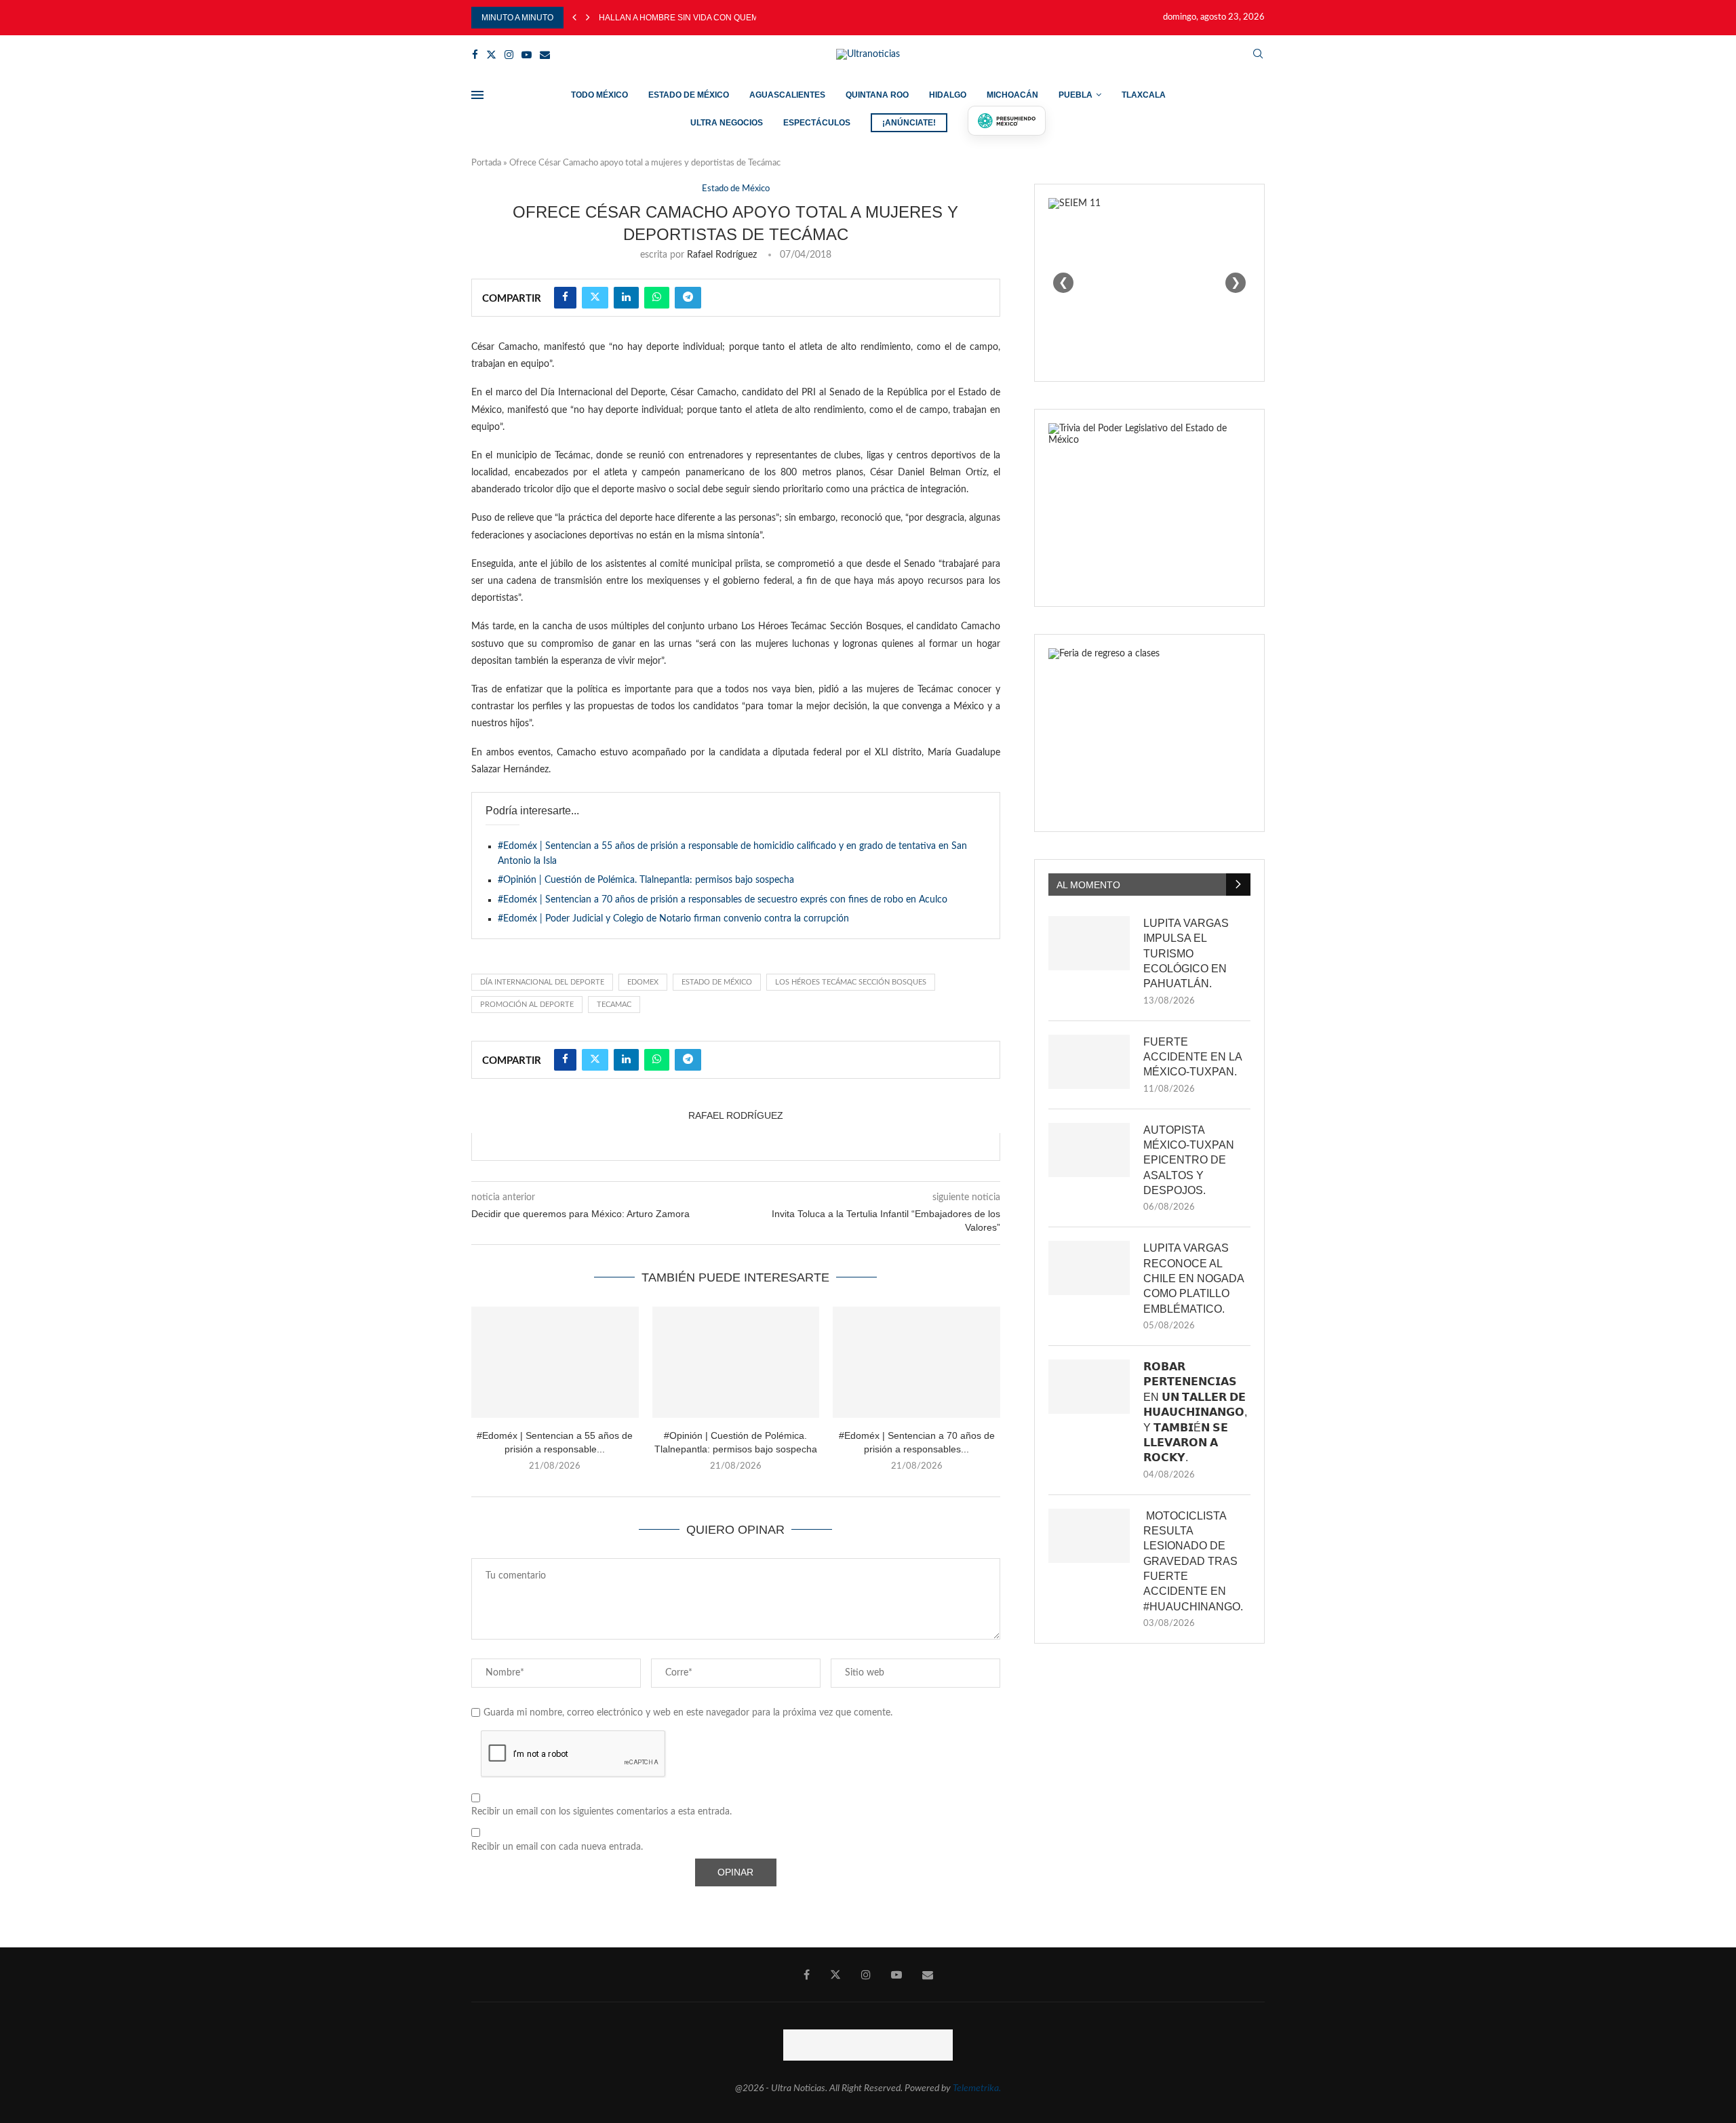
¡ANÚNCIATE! (909, 123)
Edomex (643, 982)
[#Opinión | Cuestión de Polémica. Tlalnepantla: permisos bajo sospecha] (736, 1362)
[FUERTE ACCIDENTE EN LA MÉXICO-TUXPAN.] (1089, 1062)
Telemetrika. (977, 2088)
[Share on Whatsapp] (657, 298)
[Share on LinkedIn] (626, 298)
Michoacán (1012, 95)
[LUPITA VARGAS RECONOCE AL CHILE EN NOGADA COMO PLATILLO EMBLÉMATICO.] (1089, 1268)
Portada (486, 163)
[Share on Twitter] (595, 298)
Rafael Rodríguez (722, 255)
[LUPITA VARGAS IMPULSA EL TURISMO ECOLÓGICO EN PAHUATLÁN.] (1089, 943)
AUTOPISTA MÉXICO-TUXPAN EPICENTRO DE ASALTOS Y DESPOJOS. (1189, 1160)
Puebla (1076, 95)
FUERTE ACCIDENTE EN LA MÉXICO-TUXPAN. (1192, 1057)
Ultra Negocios (727, 123)
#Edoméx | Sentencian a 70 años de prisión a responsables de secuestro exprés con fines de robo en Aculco (723, 900)
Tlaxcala (1144, 95)
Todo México (599, 95)
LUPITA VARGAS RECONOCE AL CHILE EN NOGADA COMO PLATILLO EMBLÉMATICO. (1193, 1278)
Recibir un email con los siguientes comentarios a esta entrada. (601, 1812)
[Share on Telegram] (688, 298)
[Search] (1258, 55)
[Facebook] (475, 55)
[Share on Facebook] (565, 298)
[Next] (588, 18)
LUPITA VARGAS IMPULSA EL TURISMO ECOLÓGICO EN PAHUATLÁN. (1186, 954)
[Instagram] (509, 55)
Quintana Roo (877, 95)
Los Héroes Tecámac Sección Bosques (851, 982)
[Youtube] (527, 55)
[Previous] (574, 18)
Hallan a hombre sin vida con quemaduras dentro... (717, 18)
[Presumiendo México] (1007, 121)
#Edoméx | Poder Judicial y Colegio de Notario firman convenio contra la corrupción (673, 919)
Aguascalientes (787, 95)
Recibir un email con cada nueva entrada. (557, 1847)
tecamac (614, 1005)
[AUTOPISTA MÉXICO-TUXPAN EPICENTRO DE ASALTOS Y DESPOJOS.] (1089, 1150)
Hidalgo (948, 95)
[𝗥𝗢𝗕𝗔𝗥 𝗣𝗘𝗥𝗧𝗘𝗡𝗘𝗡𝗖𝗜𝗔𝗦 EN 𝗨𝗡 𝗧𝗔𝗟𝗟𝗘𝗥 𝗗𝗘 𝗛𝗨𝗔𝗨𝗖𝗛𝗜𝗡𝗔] (1089, 1387)
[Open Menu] (477, 95)
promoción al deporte (527, 1005)
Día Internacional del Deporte (542, 982)
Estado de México (689, 95)
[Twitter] (491, 55)
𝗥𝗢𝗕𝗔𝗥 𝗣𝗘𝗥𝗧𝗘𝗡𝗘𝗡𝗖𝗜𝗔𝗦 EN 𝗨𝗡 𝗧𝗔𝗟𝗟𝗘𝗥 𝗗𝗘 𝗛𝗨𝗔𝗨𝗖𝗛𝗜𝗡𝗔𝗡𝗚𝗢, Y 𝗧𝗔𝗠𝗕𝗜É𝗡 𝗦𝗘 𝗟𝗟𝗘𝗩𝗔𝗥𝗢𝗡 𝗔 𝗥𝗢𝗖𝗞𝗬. (1195, 1412)
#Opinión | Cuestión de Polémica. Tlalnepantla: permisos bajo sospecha (646, 880)
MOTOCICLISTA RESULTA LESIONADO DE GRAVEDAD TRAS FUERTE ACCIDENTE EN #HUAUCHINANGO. (1193, 1561)
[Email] (545, 55)
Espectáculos (817, 123)
